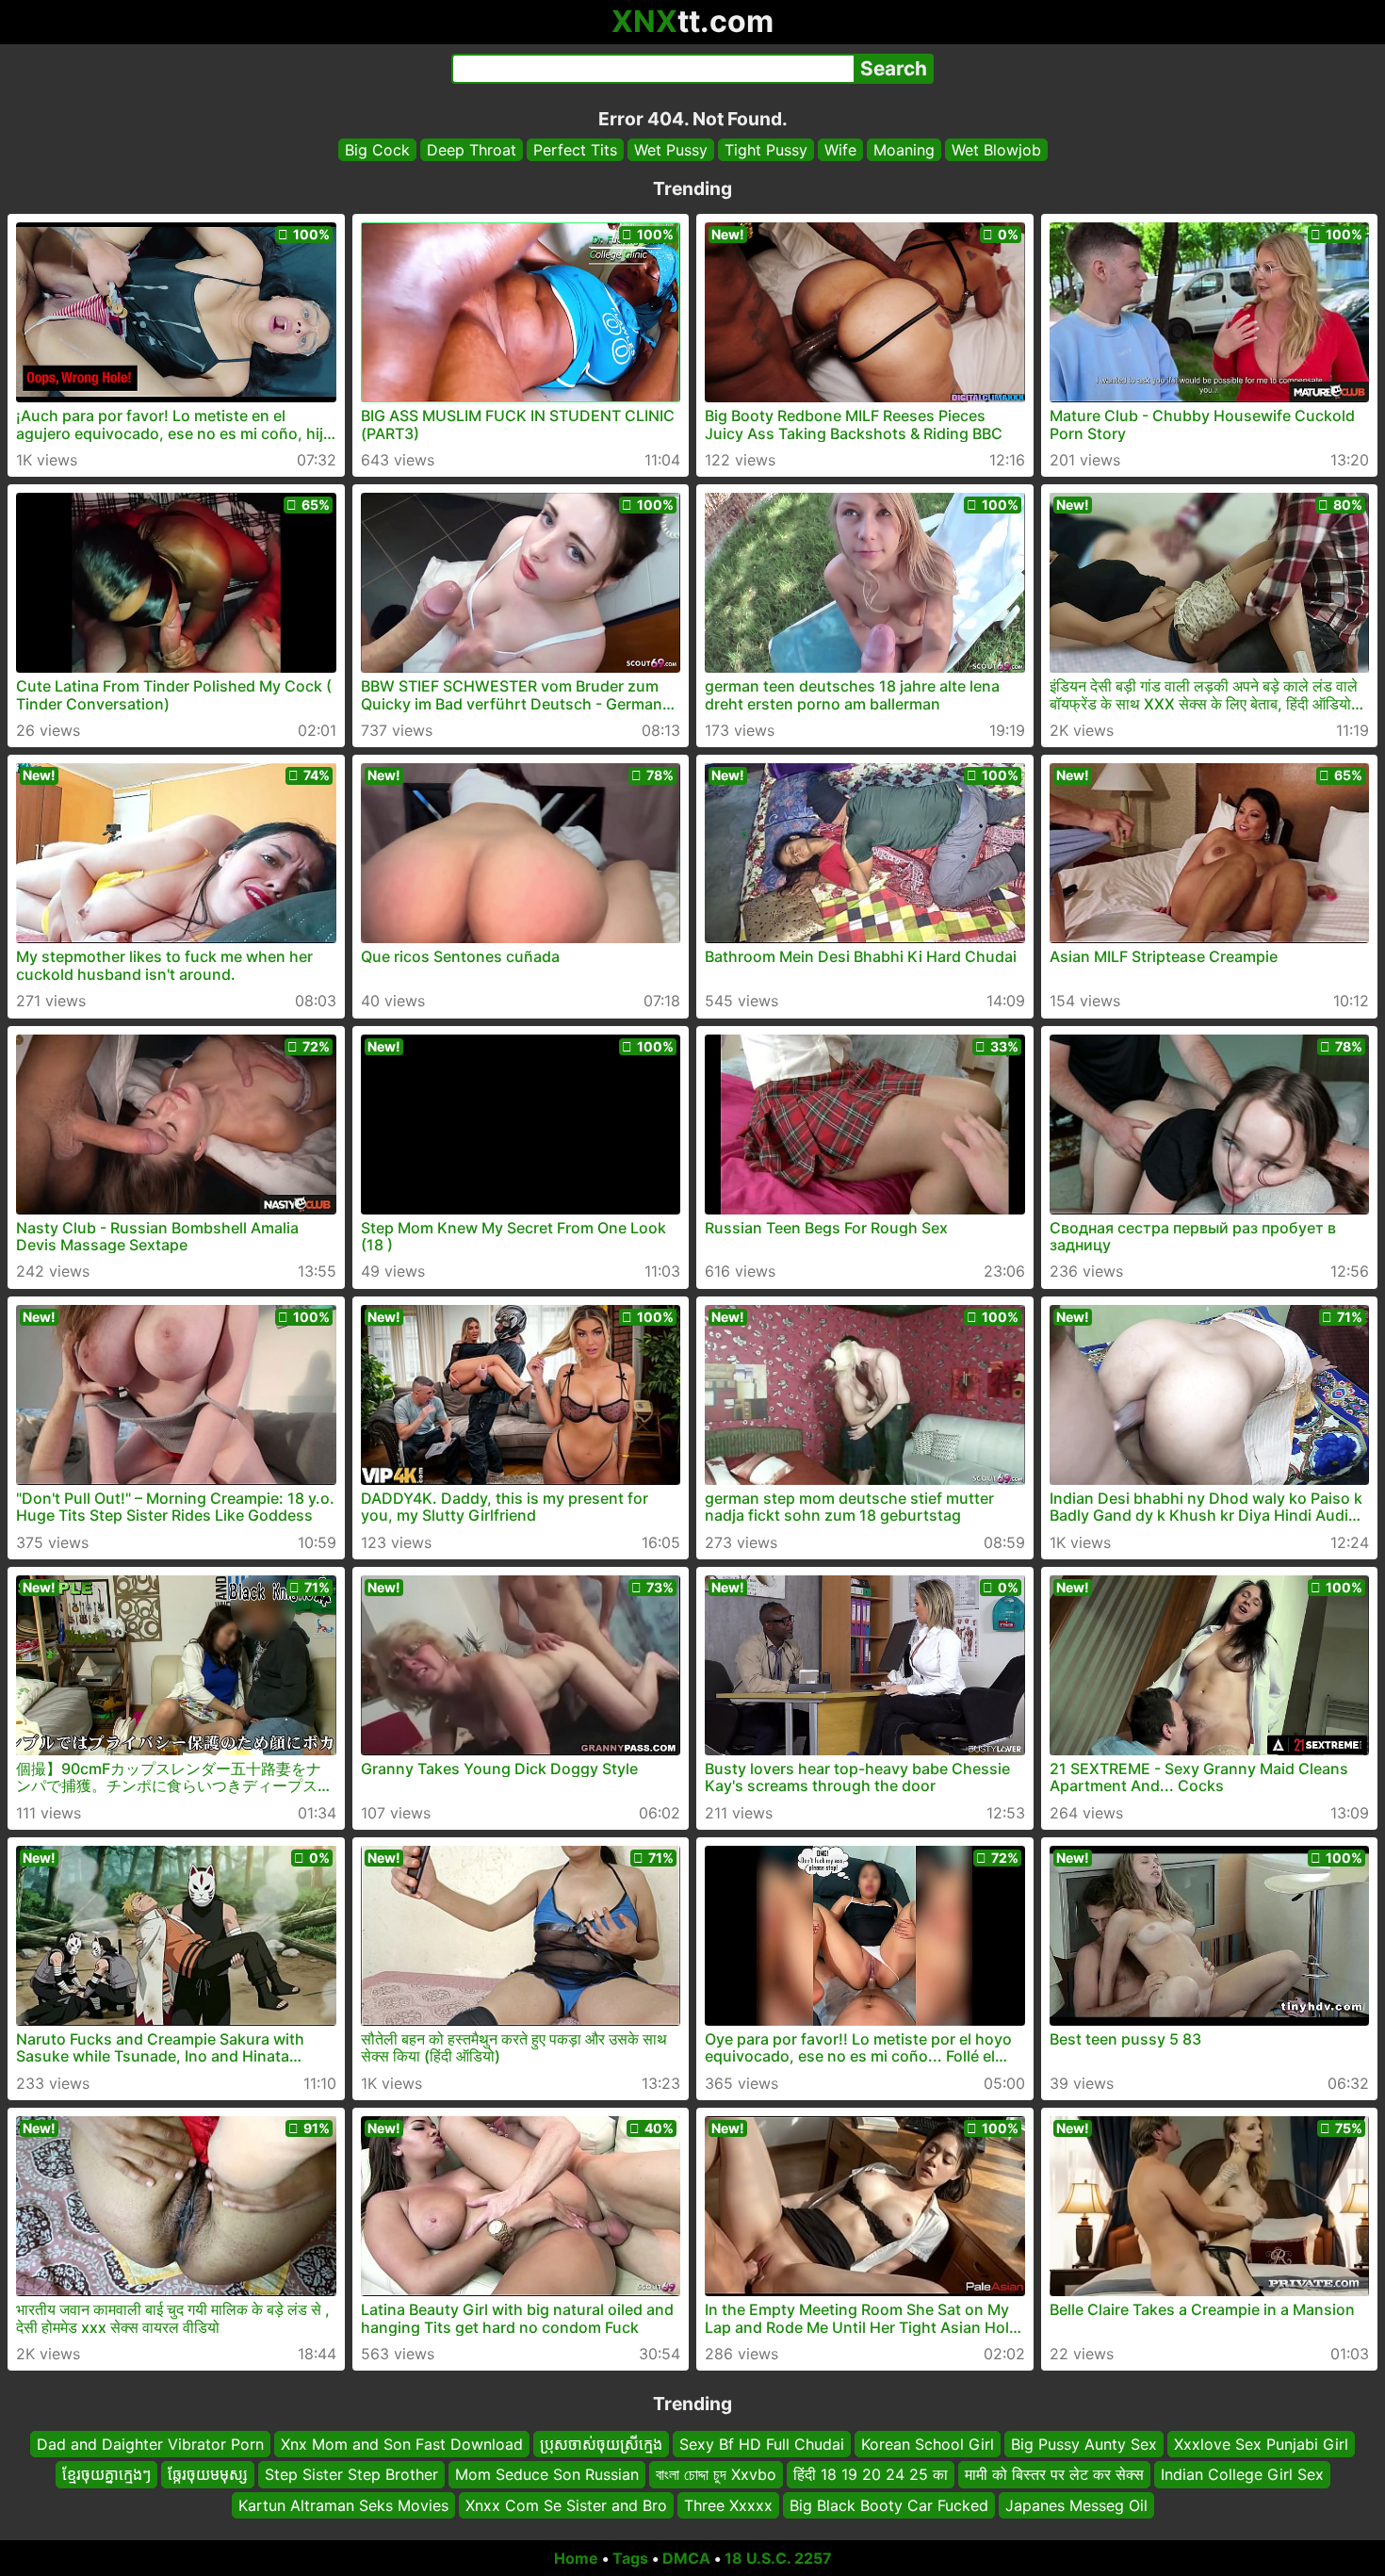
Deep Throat (472, 150)
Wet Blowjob (996, 150)
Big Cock (377, 150)
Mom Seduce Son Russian (547, 2475)
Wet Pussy (671, 150)
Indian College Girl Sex (1242, 2475)
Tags (630, 2558)
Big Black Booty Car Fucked (889, 2505)
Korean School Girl (928, 2444)
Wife (840, 150)
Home (576, 2558)
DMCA (686, 2558)
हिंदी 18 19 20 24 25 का (871, 2475)
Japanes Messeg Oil (1076, 2505)
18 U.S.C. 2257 (778, 2558)
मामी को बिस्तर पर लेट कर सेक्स (1054, 2475)
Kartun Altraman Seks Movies (343, 2505)
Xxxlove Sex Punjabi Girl (1261, 2444)
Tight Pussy (766, 150)
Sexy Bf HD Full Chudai (762, 2444)
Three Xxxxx (728, 2505)
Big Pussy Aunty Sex (1084, 2444)
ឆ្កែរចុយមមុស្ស (208, 2475)
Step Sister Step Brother (351, 2475)
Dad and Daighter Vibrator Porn (150, 2444)
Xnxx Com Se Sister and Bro (566, 2505)
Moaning (904, 150)
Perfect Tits (575, 150)
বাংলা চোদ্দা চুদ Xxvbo (716, 2475)
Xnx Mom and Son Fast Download (402, 2444)
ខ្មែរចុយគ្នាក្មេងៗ (106, 2475)
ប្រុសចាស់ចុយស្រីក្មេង (601, 2444)
